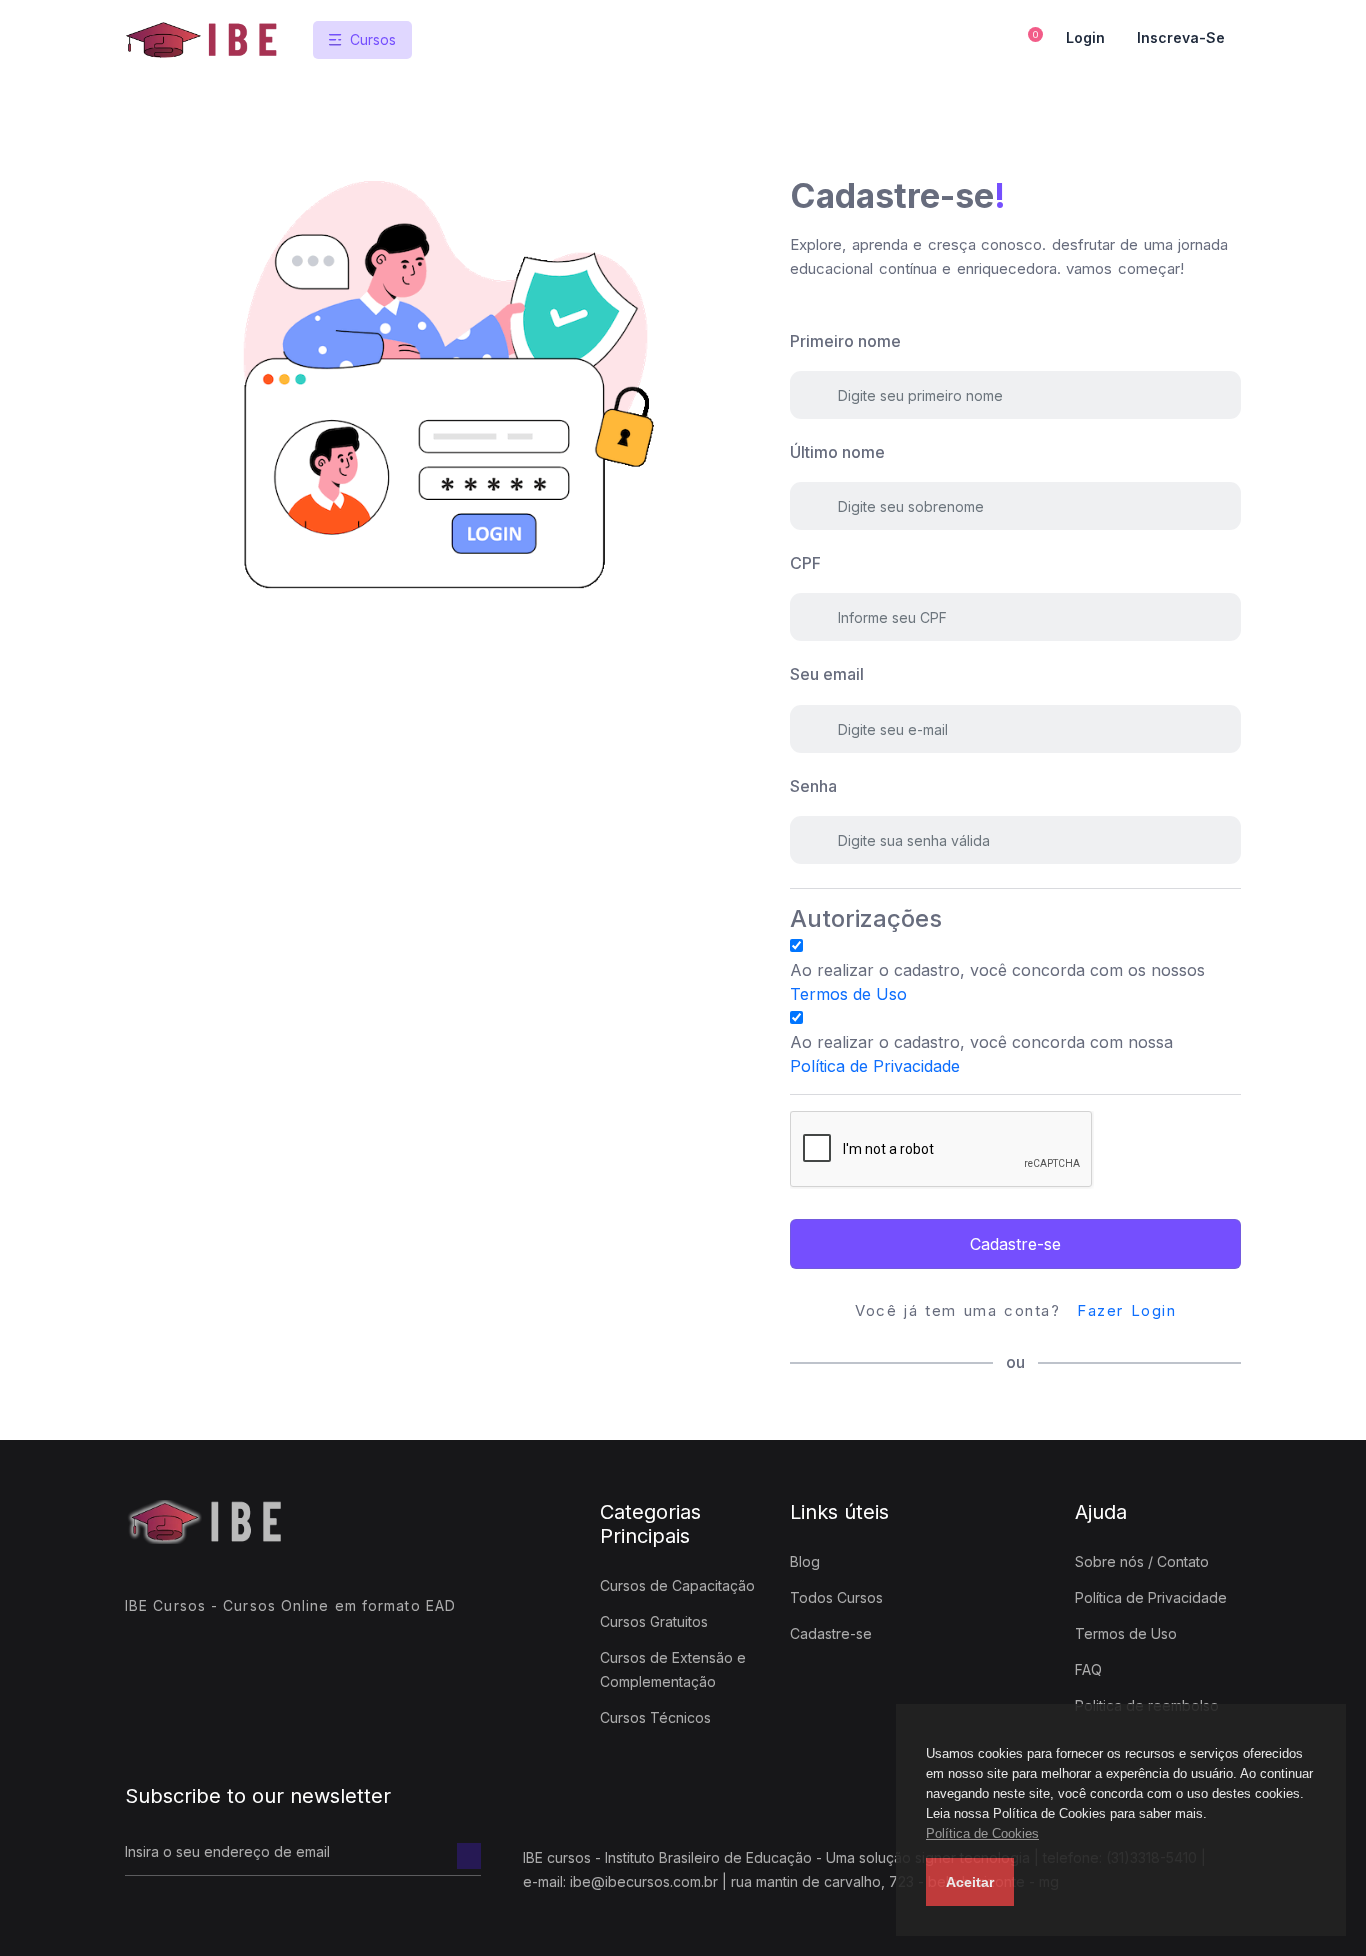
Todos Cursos (836, 1597)
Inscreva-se (1181, 37)
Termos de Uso (848, 994)
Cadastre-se (1015, 1244)
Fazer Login (1126, 1310)
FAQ (1088, 1669)
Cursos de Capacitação (677, 1585)
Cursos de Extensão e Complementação (673, 1669)
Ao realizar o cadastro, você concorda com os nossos (997, 982)
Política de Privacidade (875, 1066)
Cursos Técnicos (655, 1717)
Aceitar (970, 1882)
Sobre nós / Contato (1142, 1561)
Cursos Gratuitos (654, 1621)
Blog (805, 1561)
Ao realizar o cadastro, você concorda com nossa (981, 1054)
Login (1085, 37)
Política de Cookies (982, 1833)
